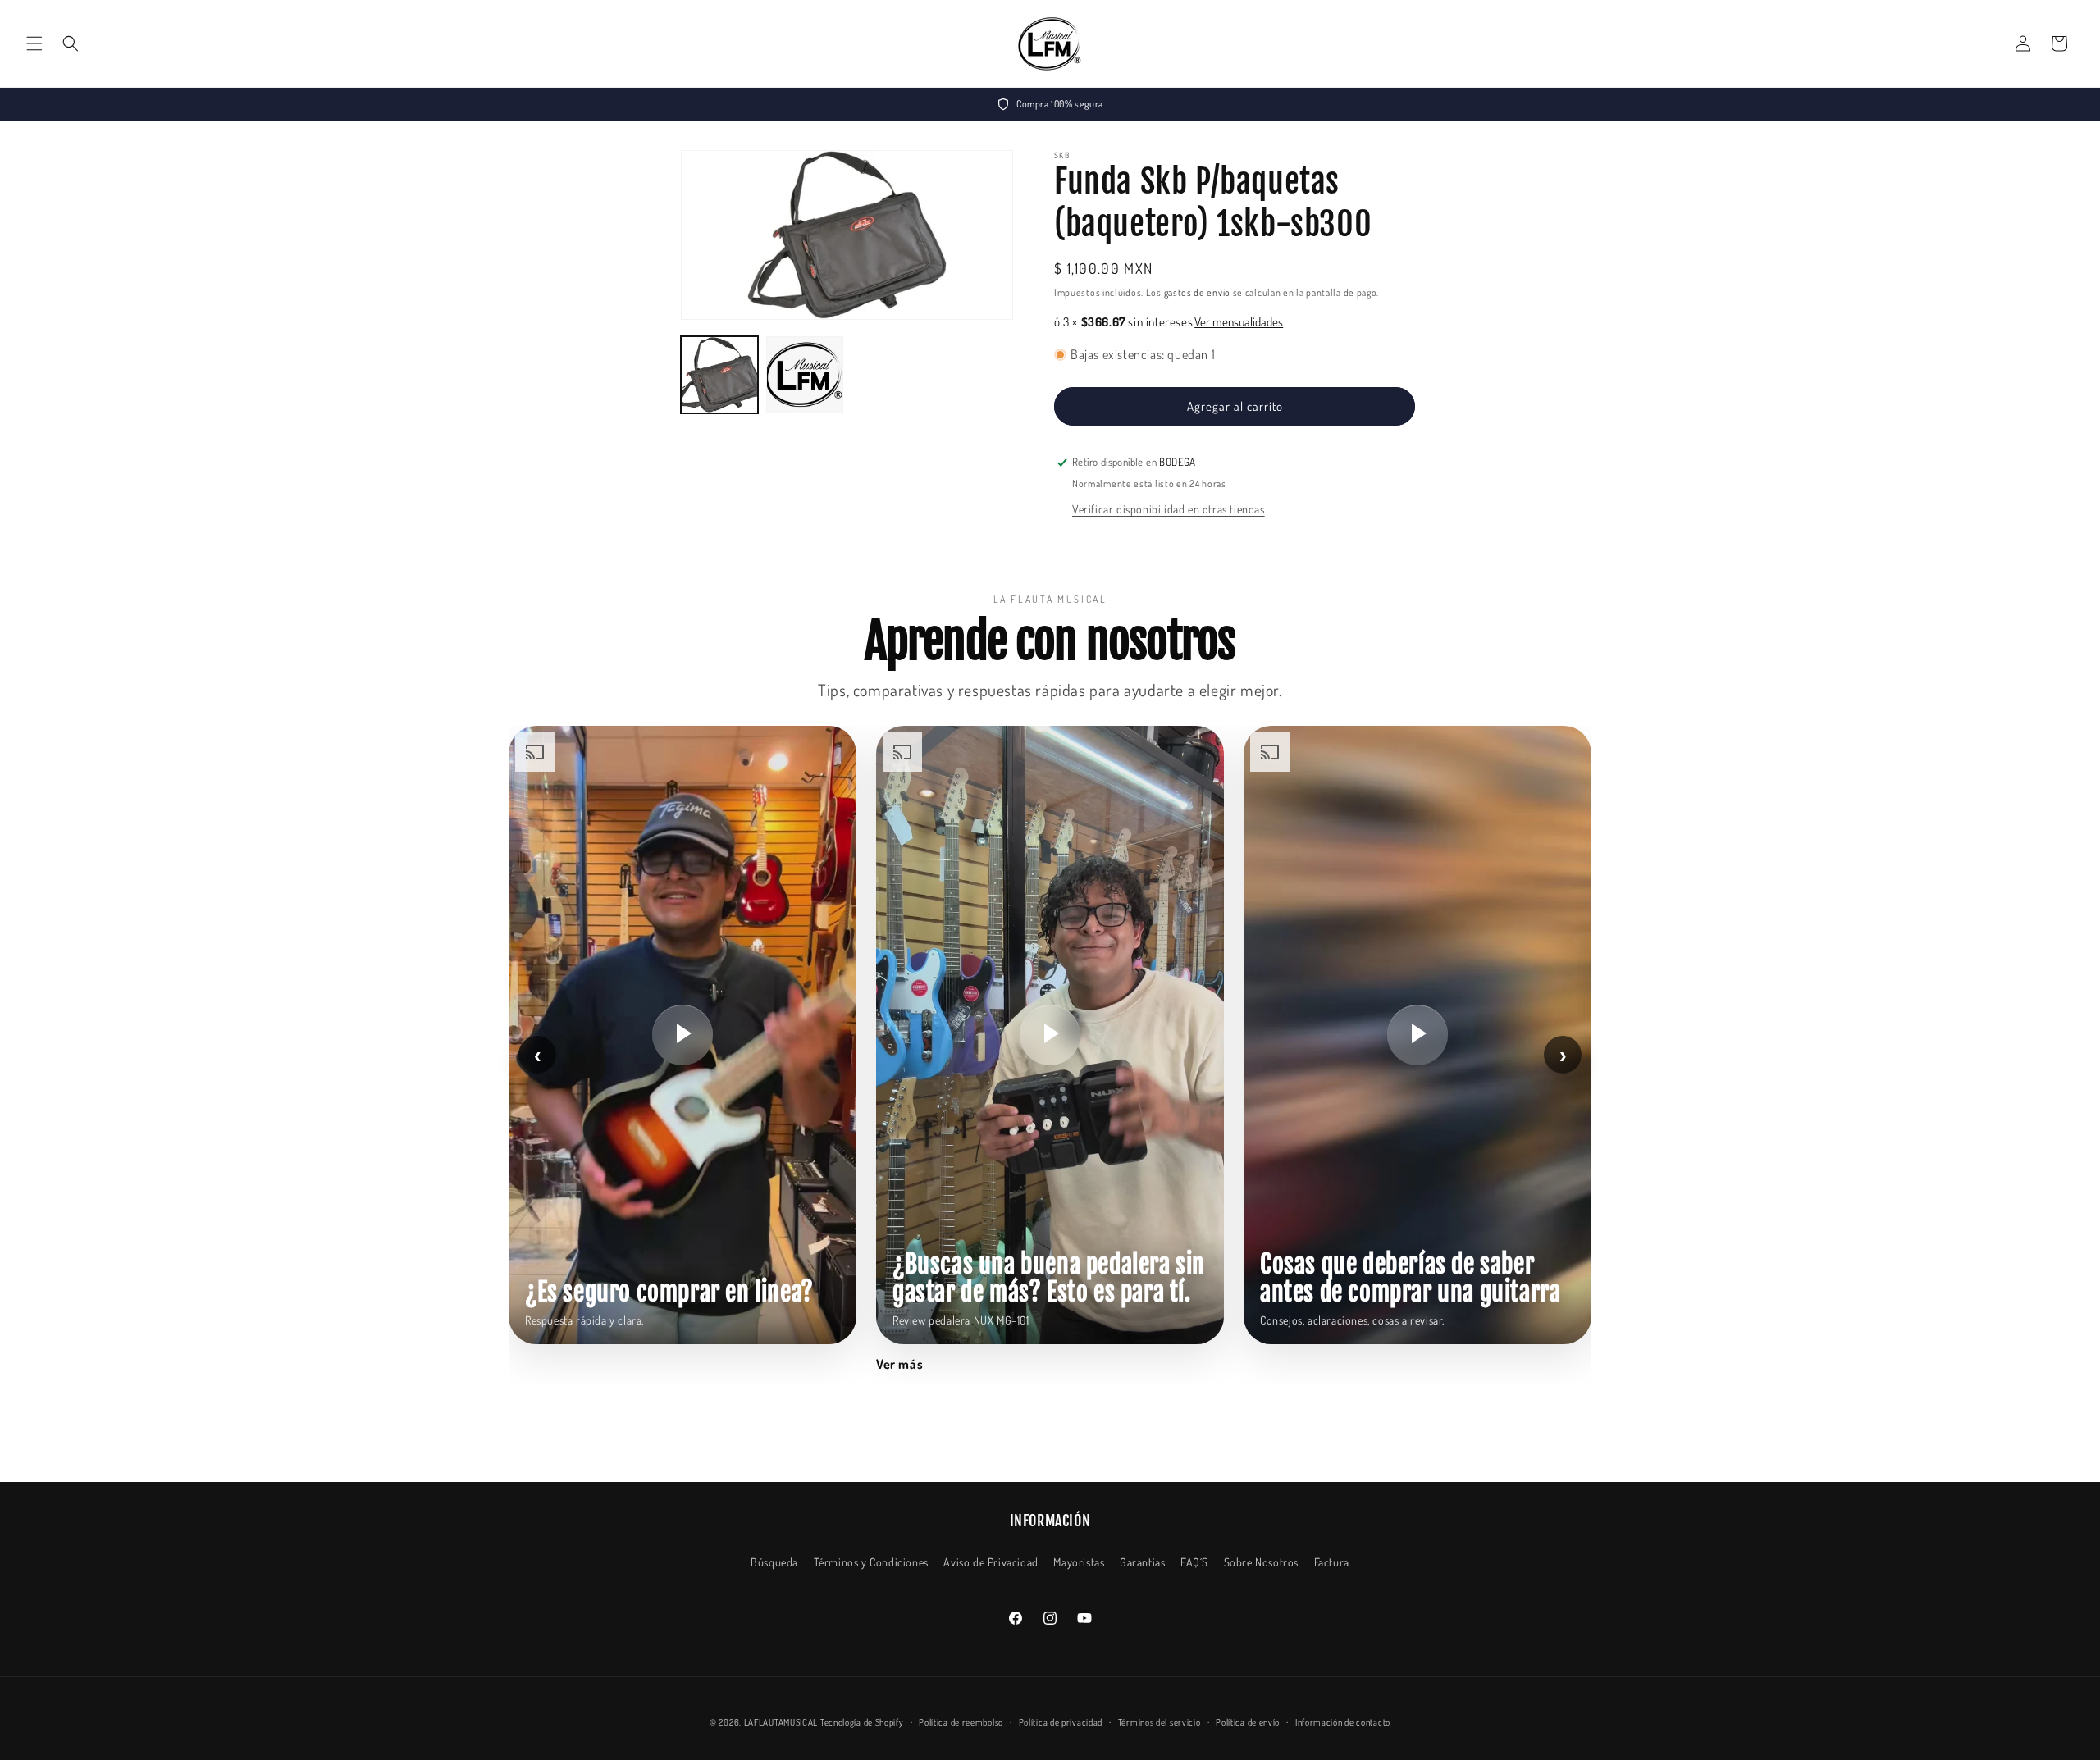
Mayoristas (1079, 1562)
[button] (34, 43)
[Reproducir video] (682, 1035)
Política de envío (1248, 1722)
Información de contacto (1343, 1722)
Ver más (899, 1364)
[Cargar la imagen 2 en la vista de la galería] (805, 375)
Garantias (1142, 1562)
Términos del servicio (1160, 1722)
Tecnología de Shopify (862, 1722)
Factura (1332, 1562)
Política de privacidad (1061, 1722)
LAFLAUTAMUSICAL (781, 1722)
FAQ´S (1194, 1562)
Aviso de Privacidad (991, 1562)
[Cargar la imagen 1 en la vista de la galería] (719, 375)
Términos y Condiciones (871, 1562)
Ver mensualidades (1239, 322)
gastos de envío (1198, 292)
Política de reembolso (961, 1722)
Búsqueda (774, 1562)
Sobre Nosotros (1261, 1562)
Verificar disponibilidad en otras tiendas (1169, 509)
